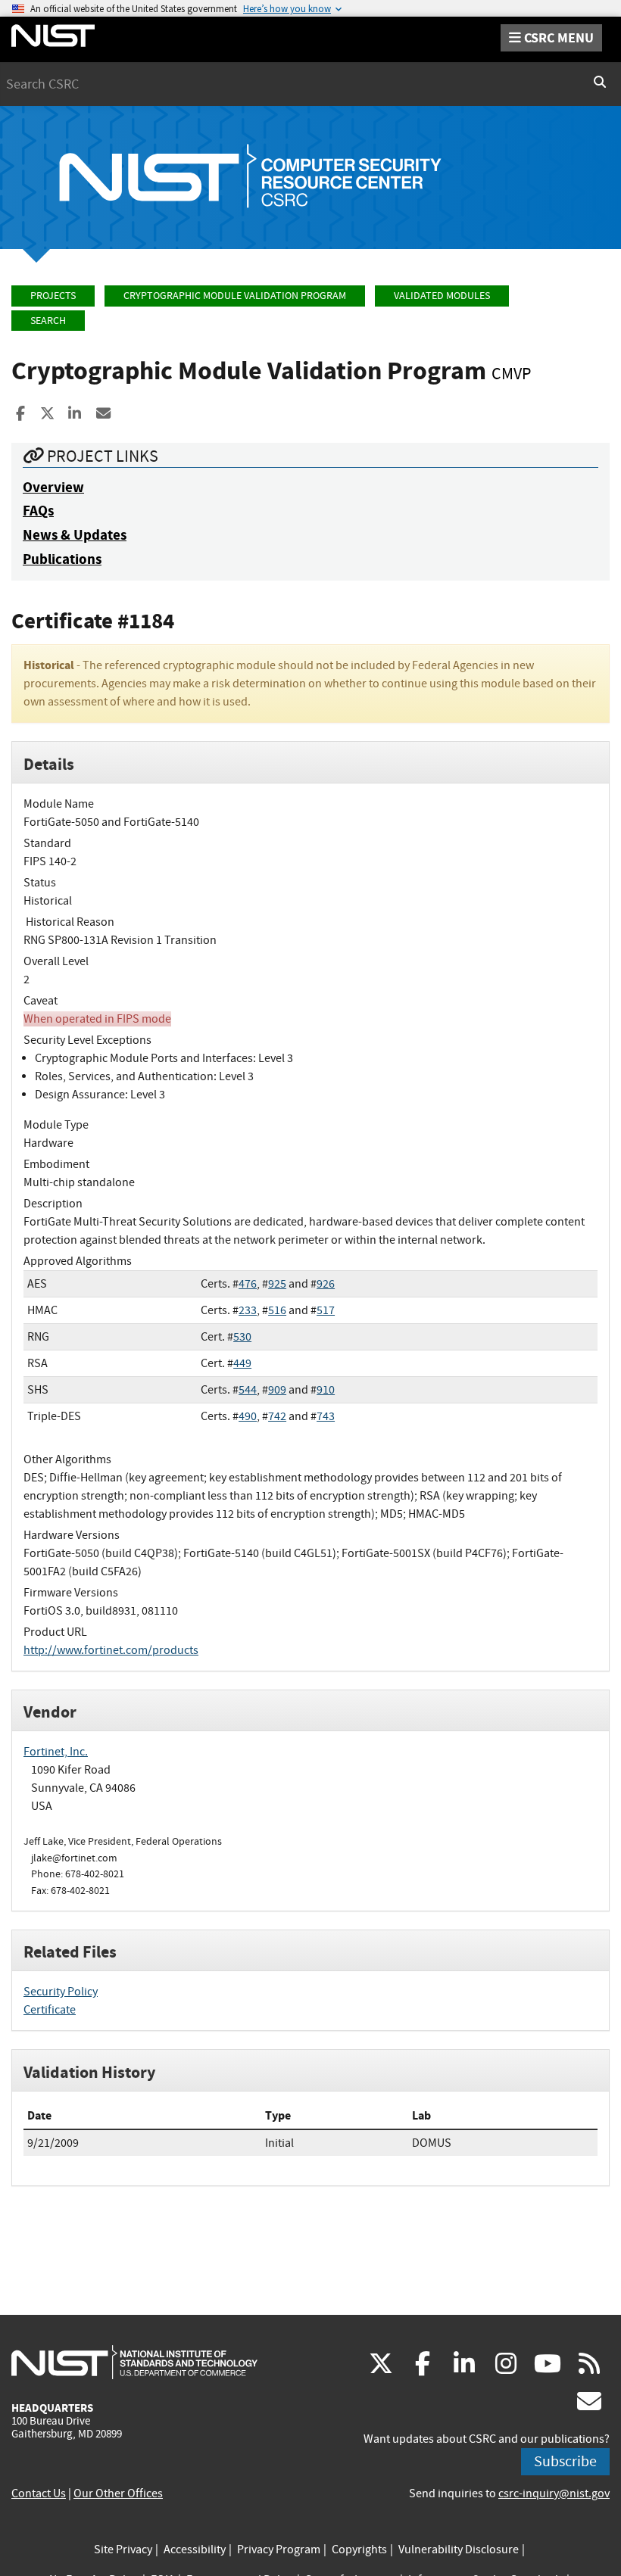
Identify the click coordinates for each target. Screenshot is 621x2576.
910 (326, 1390)
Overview (53, 487)
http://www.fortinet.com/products (111, 1650)
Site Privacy (123, 2550)
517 (326, 1310)
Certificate (50, 2010)
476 (248, 1284)
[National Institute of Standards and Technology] (134, 2362)
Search (48, 321)
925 (277, 1284)
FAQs (38, 511)
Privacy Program (279, 2550)
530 (242, 1337)
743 (326, 1416)
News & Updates (75, 535)
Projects (53, 296)
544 (248, 1390)
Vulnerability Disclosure (459, 2550)
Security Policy (61, 1992)
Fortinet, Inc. (56, 1752)
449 (242, 1363)
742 (277, 1416)
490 (248, 1416)
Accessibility (195, 2550)
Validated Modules (442, 296)
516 (277, 1310)
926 (326, 1284)
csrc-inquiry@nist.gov (554, 2493)
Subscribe (565, 2461)
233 (248, 1310)
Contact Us (39, 2493)
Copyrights (359, 2550)
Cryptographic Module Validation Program (235, 296)
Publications (62, 559)
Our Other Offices (118, 2493)
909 (277, 1390)
